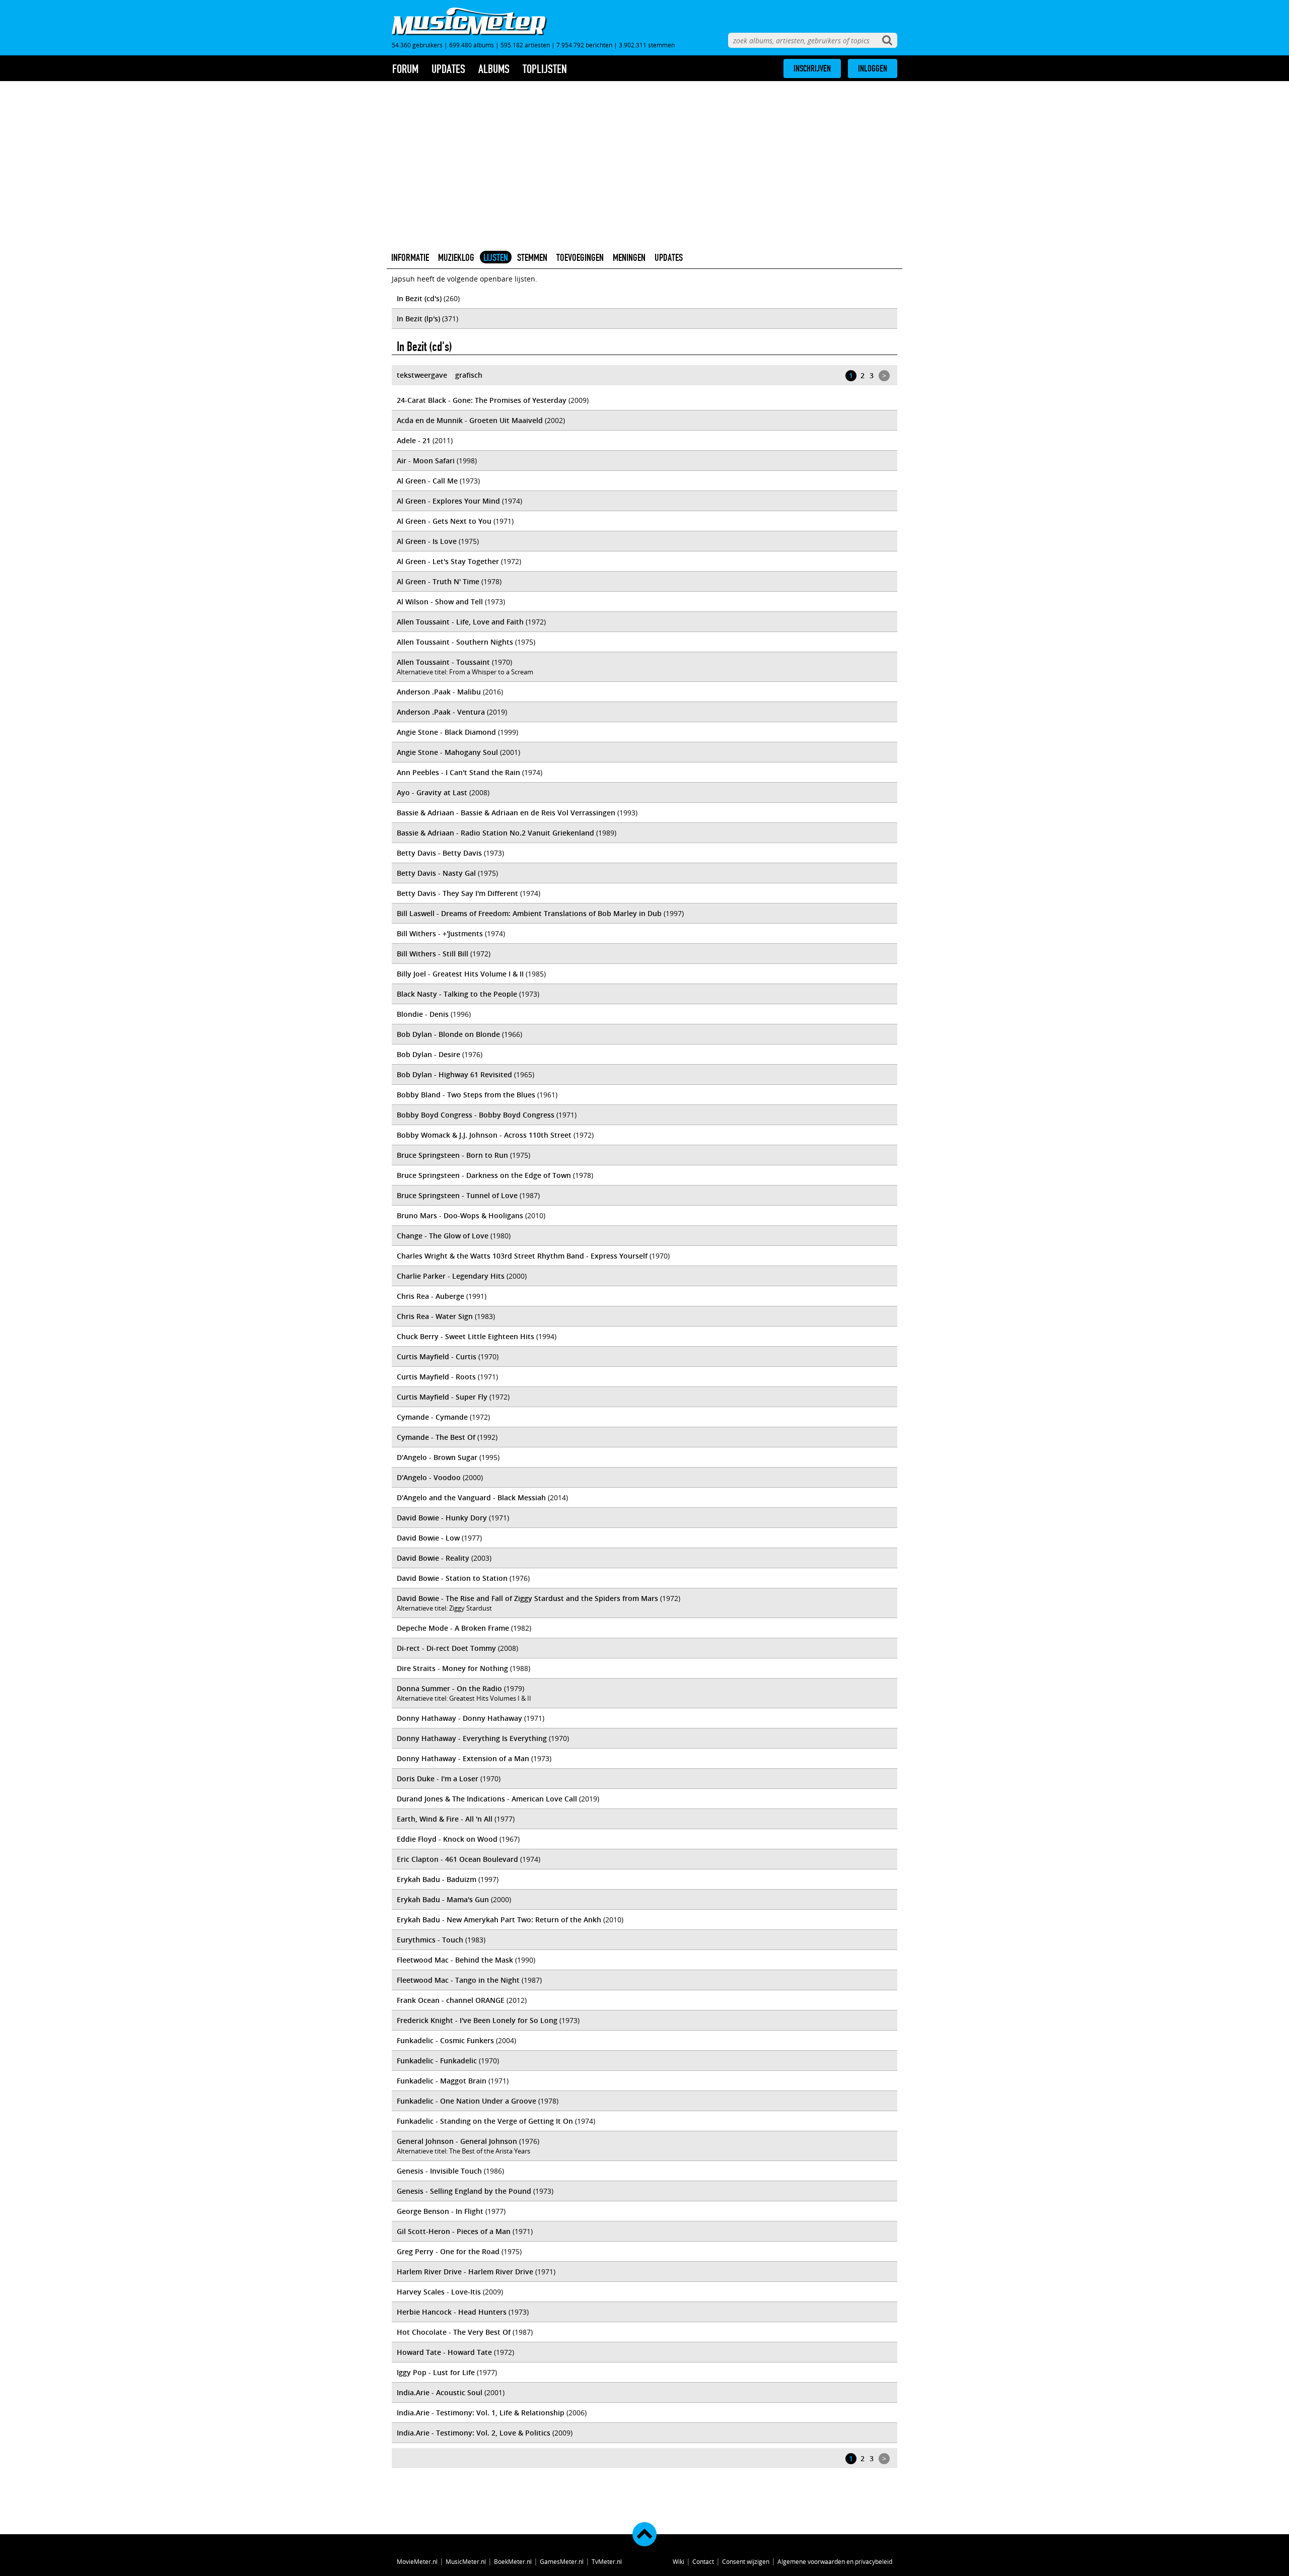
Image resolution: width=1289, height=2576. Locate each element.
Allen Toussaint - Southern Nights (455, 642)
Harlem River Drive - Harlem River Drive (465, 2272)
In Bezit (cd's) (419, 298)
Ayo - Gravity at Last (432, 792)
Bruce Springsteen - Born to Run (452, 1155)
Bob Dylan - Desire (428, 1054)
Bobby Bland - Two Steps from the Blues (466, 1095)
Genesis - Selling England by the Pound (464, 2191)
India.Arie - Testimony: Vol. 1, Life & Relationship (481, 2413)
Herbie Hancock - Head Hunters (452, 2312)
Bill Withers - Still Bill (433, 954)
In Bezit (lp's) (418, 319)
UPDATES (669, 257)
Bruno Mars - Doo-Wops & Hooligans (460, 1215)
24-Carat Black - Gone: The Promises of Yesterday (482, 400)
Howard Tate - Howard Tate (444, 2352)
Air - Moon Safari (426, 461)
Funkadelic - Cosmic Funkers (445, 2040)
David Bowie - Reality (433, 1558)
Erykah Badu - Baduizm (437, 1879)
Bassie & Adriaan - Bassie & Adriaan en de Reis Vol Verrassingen (506, 813)
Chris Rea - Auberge (431, 1296)
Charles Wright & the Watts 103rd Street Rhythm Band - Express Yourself (522, 1256)
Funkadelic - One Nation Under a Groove (467, 2101)
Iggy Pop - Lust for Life (436, 2372)
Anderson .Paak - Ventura (441, 712)
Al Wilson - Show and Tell (440, 602)
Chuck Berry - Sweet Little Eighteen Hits (466, 1336)
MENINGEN (629, 257)
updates (448, 69)
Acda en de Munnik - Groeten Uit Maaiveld (470, 420)
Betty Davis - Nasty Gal (436, 873)
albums (494, 69)
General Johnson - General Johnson (457, 2141)
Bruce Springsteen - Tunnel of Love (457, 1195)
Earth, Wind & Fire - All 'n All (445, 1819)
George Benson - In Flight (440, 2211)
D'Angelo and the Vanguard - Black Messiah (471, 1498)
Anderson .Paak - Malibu (439, 692)
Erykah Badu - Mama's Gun (443, 1899)
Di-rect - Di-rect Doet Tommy (446, 1648)
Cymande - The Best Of (436, 1437)
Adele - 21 (414, 440)
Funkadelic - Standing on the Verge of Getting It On (485, 2121)
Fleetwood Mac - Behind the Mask (455, 1960)
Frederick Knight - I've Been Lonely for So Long (477, 2020)
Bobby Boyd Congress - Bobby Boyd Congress (476, 1115)
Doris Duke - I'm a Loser (438, 1779)
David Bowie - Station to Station (452, 1578)
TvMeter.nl (607, 2561)
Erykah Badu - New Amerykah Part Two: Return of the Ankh (499, 1920)
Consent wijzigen (746, 2561)
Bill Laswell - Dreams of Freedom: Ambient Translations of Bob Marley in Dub (529, 913)
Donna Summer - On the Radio (449, 1688)
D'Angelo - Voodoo (429, 1477)
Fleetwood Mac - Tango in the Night (458, 1980)
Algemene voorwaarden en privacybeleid (835, 2561)
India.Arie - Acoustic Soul (440, 2392)
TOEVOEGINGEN (580, 257)
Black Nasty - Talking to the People (457, 994)
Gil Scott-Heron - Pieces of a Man (454, 2231)
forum (405, 69)
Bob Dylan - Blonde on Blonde (448, 1034)
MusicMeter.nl (466, 2561)
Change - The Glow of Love (443, 1236)
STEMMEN (532, 257)
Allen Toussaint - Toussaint (443, 662)
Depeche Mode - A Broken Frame (453, 1628)
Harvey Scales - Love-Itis (439, 2292)
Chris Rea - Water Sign (435, 1316)
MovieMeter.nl (417, 2561)
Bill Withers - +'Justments (440, 933)
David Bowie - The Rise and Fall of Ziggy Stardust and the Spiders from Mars (527, 1598)
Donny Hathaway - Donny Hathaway (459, 1718)
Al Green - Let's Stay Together (448, 561)
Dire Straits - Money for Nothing (452, 1668)
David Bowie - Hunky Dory (442, 1518)
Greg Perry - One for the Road (448, 2251)
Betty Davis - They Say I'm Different (457, 893)
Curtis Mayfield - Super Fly (442, 1397)
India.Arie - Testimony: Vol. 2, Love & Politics (474, 2433)
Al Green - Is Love (427, 541)
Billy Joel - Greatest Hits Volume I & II (460, 974)
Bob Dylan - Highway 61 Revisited (454, 1074)
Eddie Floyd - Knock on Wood (447, 1839)
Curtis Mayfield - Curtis (437, 1356)
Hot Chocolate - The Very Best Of (454, 2332)
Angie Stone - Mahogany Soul (447, 752)
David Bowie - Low (428, 1538)
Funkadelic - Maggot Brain (442, 2081)
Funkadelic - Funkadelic (437, 2061)
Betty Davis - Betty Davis (439, 853)
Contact (703, 2561)
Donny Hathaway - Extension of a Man (463, 1758)
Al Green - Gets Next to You (444, 521)
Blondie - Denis (423, 1014)
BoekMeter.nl (513, 2561)
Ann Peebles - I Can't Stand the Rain (458, 772)
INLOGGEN (873, 68)
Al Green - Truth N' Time (438, 581)
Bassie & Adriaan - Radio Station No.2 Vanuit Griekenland (495, 833)
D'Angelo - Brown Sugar (437, 1457)
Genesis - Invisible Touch (439, 2171)
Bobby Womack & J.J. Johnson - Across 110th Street (484, 1135)
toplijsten (545, 69)
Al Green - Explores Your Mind (448, 501)
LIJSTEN (496, 257)
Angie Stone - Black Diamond (446, 732)
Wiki (678, 2561)
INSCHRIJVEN (812, 68)
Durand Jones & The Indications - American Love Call (487, 1799)
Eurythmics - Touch (430, 1940)
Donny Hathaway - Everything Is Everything (472, 1738)
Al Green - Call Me (427, 481)
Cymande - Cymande (432, 1417)
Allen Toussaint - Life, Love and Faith (460, 622)
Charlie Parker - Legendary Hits (451, 1276)
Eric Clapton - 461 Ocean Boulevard (457, 1859)
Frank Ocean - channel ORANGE (451, 2000)
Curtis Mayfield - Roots (436, 1377)
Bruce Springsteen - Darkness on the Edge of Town (484, 1175)
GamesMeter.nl (562, 2561)
